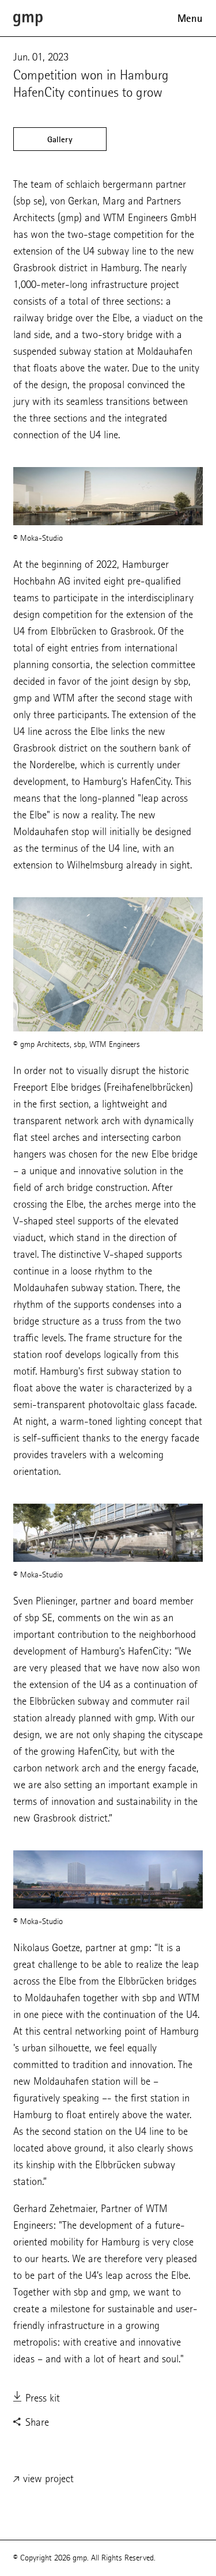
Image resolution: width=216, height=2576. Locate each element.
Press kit (41, 2398)
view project (47, 2478)
